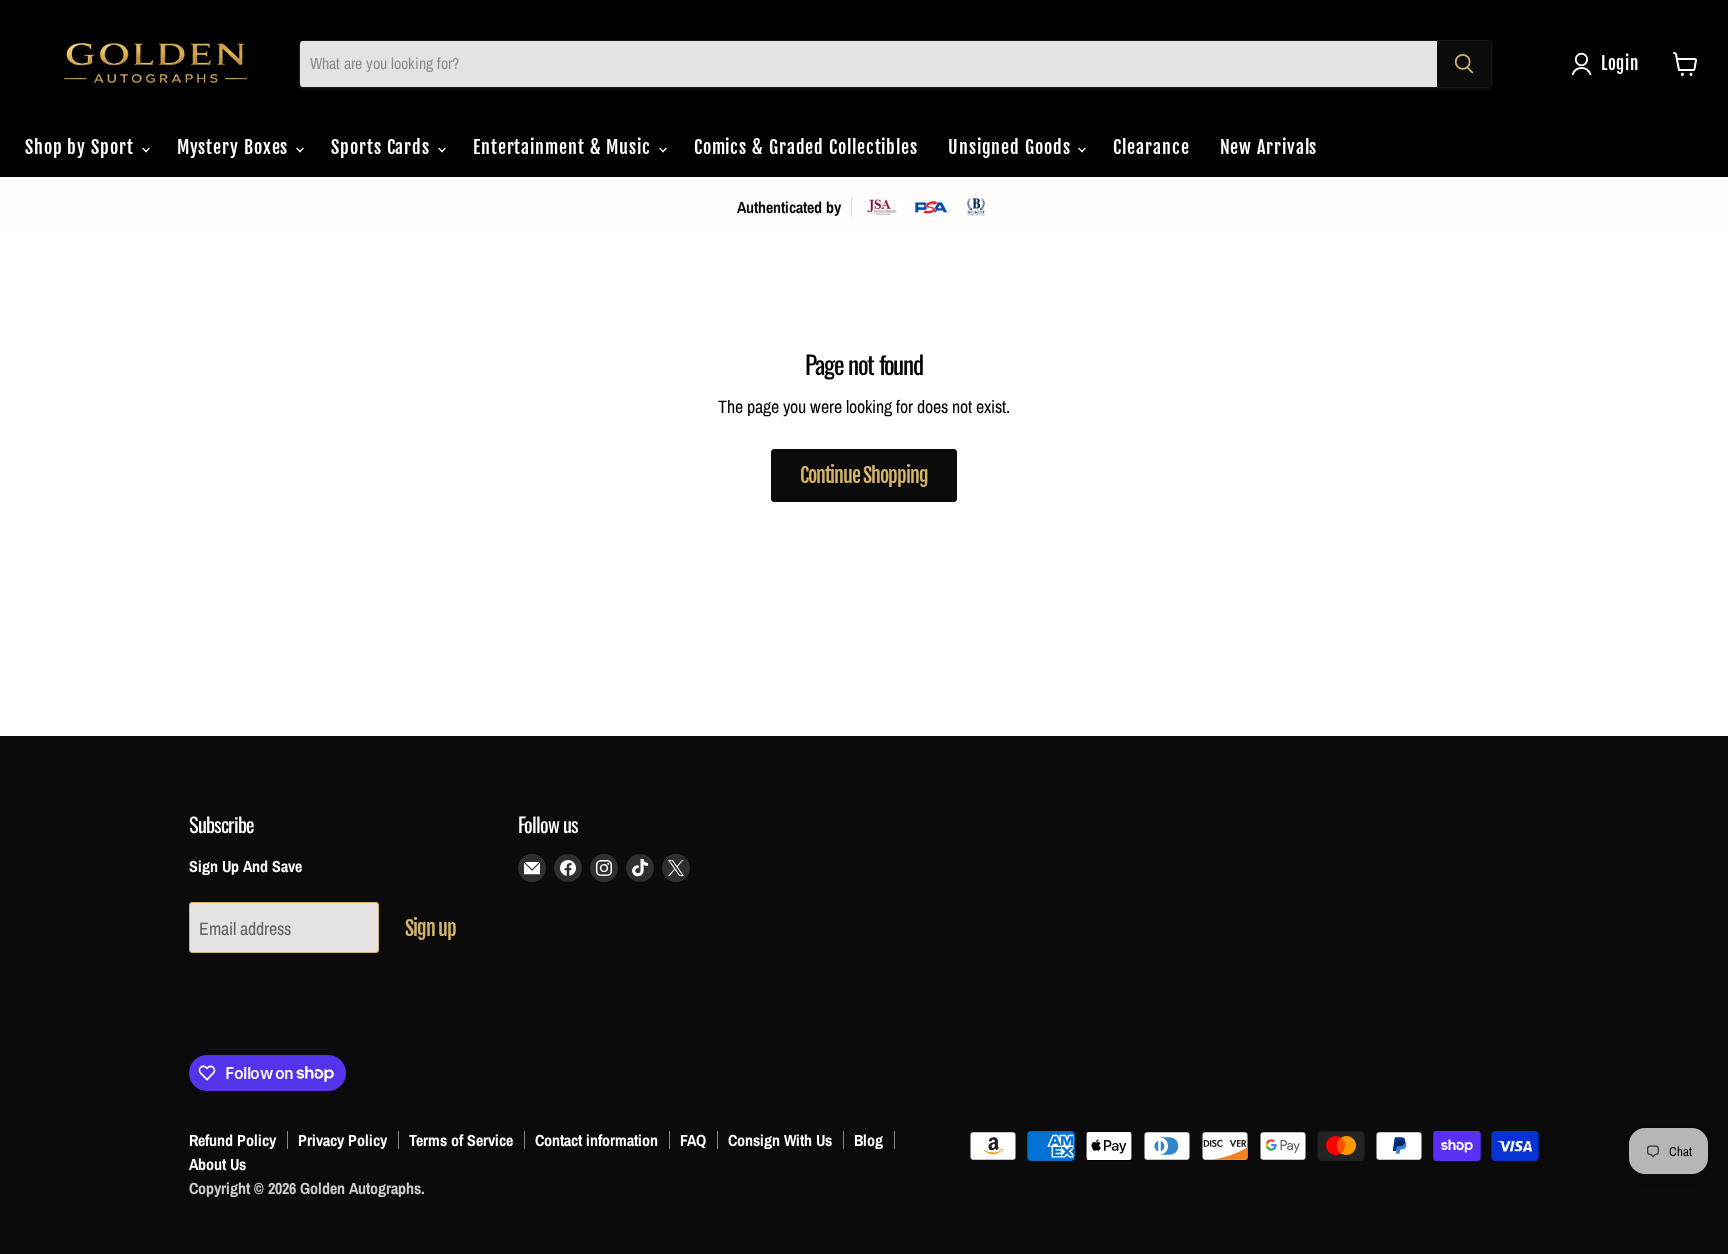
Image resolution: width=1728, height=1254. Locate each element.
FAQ (693, 1140)
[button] (1609, 64)
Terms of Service (461, 1140)
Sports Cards (383, 147)
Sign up (430, 928)
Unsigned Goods (1012, 147)
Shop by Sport (82, 147)
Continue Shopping (864, 475)
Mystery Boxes (235, 147)
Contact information (596, 1140)
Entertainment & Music (564, 147)
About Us (217, 1164)
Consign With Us (780, 1140)
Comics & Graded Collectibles (806, 147)
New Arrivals (1269, 147)
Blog (868, 1140)
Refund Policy (232, 1140)
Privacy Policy (342, 1140)
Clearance (1151, 147)
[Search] (1464, 64)
